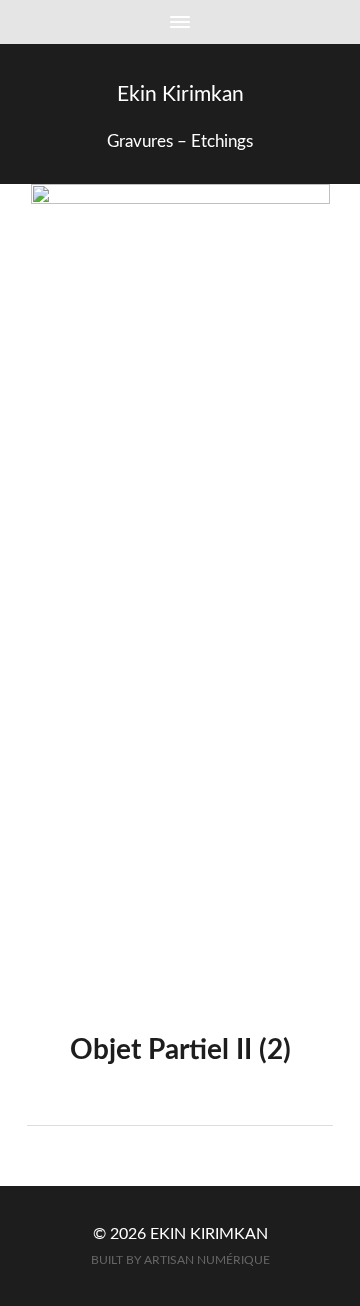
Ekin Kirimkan (180, 94)
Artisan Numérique (207, 1260)
